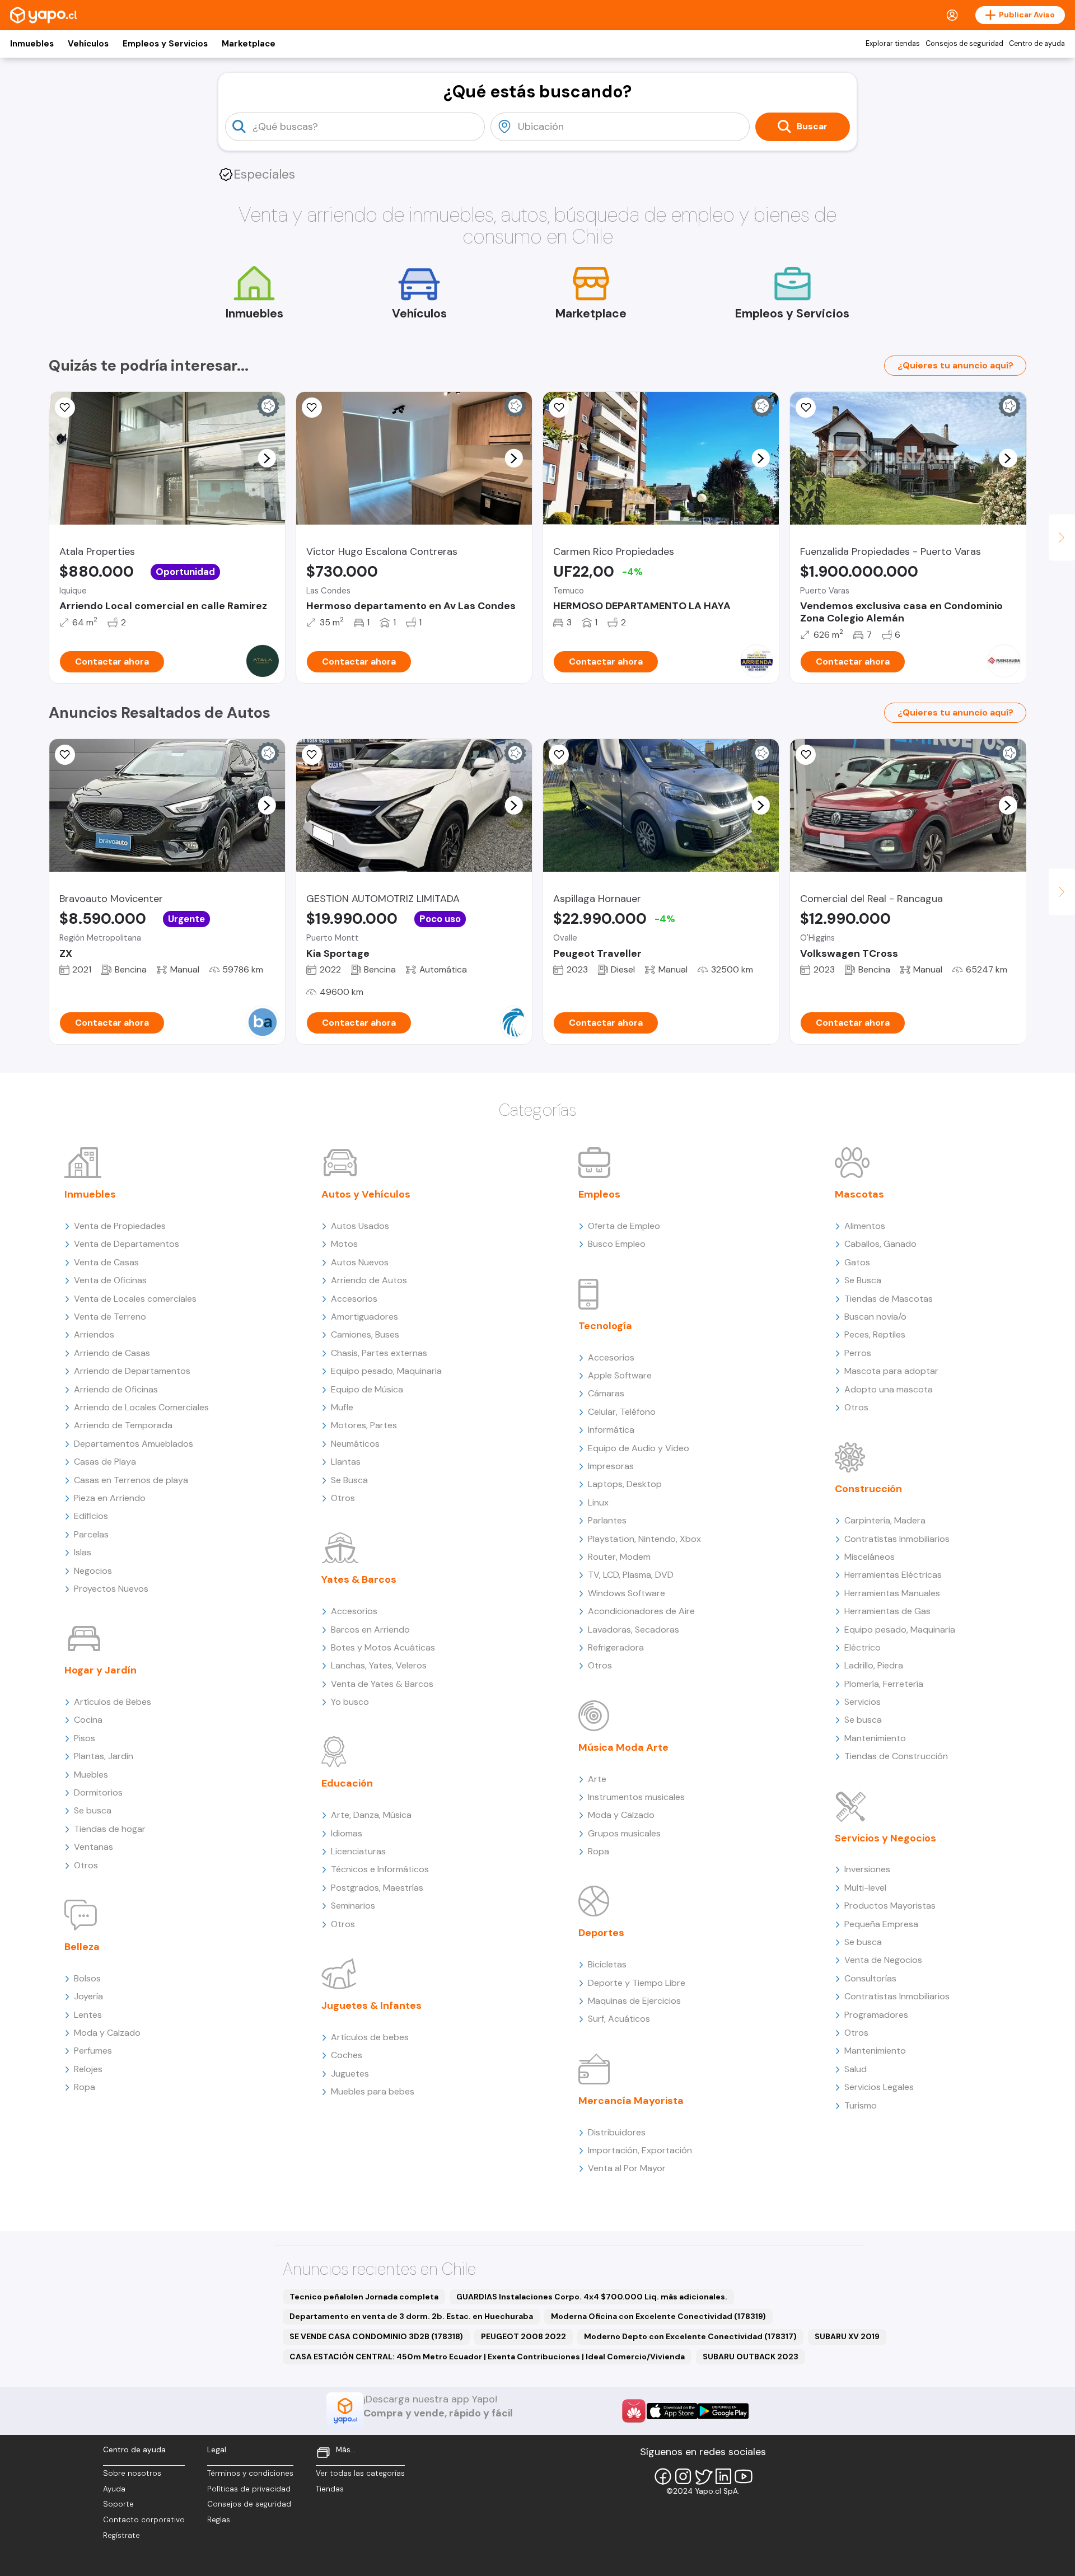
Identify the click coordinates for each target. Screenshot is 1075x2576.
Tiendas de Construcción (896, 1756)
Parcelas (91, 1534)
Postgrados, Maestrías (377, 1888)
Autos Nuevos (360, 1262)
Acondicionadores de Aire (641, 1611)
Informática (611, 1430)
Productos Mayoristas (890, 1906)
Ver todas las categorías (360, 2473)
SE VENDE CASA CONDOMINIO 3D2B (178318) (376, 2336)
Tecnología (605, 1326)
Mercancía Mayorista (631, 2101)
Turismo (861, 2105)
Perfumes (93, 2051)
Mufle (342, 1407)
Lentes (88, 2015)
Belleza (82, 1947)
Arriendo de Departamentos (132, 1371)
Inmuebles (32, 44)
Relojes (88, 2069)
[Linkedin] (723, 2476)
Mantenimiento (875, 1738)
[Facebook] (663, 2476)
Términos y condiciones (250, 2473)
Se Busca (349, 1480)
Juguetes (350, 2074)
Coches (347, 2055)
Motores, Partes (364, 1425)
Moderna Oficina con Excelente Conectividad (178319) (658, 2316)
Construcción (868, 1489)
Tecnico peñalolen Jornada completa (364, 2297)
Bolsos (87, 1978)
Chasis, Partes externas (379, 1353)
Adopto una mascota (889, 1389)
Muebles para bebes (373, 2091)
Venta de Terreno (110, 1317)
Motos (344, 1244)
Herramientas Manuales (892, 1593)
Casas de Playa (105, 1462)
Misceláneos (870, 1557)
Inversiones (867, 1869)
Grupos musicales (624, 1833)
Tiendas (330, 2489)
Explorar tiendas (893, 44)
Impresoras (611, 1466)
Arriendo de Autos (369, 1280)
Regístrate (121, 2535)
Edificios (91, 1516)
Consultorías (870, 1978)
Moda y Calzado (107, 2033)
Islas (83, 1552)
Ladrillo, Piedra (874, 1665)
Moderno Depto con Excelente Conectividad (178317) (690, 2336)
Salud (856, 2069)
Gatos (857, 1262)
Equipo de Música (367, 1389)
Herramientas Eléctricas (893, 1575)
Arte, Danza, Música (371, 1815)
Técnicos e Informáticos (380, 1869)
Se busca (93, 1810)
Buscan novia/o (875, 1317)
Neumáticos (355, 1444)
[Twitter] (703, 2476)
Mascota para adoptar (891, 1371)
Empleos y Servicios (165, 44)
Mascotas (859, 1194)
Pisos (85, 1738)
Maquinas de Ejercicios (634, 2001)
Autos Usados (360, 1226)
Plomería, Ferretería (884, 1684)
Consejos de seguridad (964, 44)
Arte (597, 1779)
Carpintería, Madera (885, 1520)
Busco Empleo (617, 1244)
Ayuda (114, 2489)
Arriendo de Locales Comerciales (141, 1407)
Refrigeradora (616, 1647)
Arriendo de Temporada (123, 1425)
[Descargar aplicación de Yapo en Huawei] (634, 2411)
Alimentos (865, 1226)
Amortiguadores (364, 1317)
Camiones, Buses (365, 1334)
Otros (86, 1865)
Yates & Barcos (359, 1579)
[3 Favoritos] (65, 408)
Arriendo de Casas (112, 1353)
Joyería (88, 1996)
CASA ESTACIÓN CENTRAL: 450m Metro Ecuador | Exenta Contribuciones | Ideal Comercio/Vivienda (487, 2357)
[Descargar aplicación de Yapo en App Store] (672, 2411)
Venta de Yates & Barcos (382, 1684)
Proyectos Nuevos (111, 1589)
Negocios (93, 1571)
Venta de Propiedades (120, 1226)
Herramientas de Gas (887, 1611)
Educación (347, 1783)
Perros (858, 1353)
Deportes (601, 1933)
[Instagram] (683, 2476)
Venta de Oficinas (110, 1280)
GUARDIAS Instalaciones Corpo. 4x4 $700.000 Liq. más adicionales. (592, 2297)
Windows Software (627, 1593)
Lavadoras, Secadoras (634, 1630)
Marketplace (249, 44)
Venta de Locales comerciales (135, 1299)
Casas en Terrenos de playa (131, 1480)
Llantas (346, 1462)
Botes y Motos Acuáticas (383, 1647)
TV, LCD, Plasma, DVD (631, 1575)
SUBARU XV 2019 (847, 2336)
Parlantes (607, 1520)
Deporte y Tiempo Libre (637, 1983)
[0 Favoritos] (806, 408)
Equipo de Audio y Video (639, 1448)
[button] (267, 458)
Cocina (88, 1720)
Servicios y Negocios (885, 1838)
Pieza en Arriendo (110, 1498)
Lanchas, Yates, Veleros (379, 1665)
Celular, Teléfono (622, 1412)
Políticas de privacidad (249, 2489)
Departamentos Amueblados (134, 1444)
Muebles (91, 1775)
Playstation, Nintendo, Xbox (644, 1539)
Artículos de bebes (370, 2037)
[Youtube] (744, 2476)
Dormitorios (98, 1792)
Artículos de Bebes (113, 1702)
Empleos (599, 1194)
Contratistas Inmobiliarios (897, 1539)
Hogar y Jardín (101, 1670)
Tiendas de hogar (110, 1829)
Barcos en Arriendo (370, 1630)
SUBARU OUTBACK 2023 (751, 2357)
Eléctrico (863, 1647)
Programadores (876, 2015)
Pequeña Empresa (881, 1924)
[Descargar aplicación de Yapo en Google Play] (723, 2411)
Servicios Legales (879, 2087)
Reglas (219, 2520)
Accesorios (354, 1299)
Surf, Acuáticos (619, 2019)
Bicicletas (607, 1964)
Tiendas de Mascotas (889, 1299)
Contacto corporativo (144, 2520)
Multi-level (865, 1888)
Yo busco (350, 1702)
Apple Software (620, 1375)
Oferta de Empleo (624, 1226)
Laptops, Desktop (625, 1484)
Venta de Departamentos (127, 1244)
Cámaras (606, 1393)
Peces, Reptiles (875, 1334)
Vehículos (88, 44)
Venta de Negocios (883, 1960)
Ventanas (94, 1847)
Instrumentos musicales (636, 1797)
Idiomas (347, 1833)
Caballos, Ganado (880, 1244)
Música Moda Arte (623, 1747)
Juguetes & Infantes (371, 2005)
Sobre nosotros (132, 2473)
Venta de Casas (106, 1262)
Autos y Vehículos (366, 1194)
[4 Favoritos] (312, 408)
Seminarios (353, 1906)
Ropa (85, 2087)
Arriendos (94, 1334)
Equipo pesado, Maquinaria (386, 1371)
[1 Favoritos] (559, 408)
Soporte (118, 2504)
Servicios (863, 1702)
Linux (598, 1502)
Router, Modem (619, 1557)
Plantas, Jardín (104, 1756)
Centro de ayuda (1037, 44)
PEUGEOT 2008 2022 (524, 2336)
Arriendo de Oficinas (116, 1389)
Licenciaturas (358, 1851)
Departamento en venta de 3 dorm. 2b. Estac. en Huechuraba (411, 2316)
